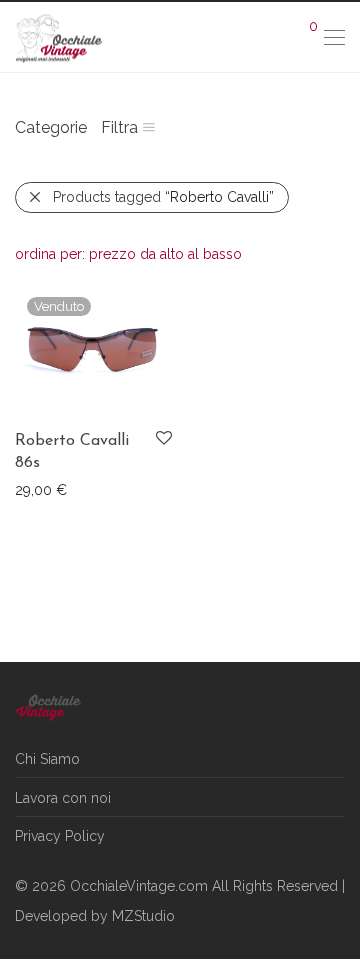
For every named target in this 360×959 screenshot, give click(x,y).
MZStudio (143, 916)
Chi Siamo (47, 759)
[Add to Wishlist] (162, 438)
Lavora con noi (63, 798)
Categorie (51, 127)
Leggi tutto (40, 489)
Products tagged (163, 197)
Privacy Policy (60, 836)
